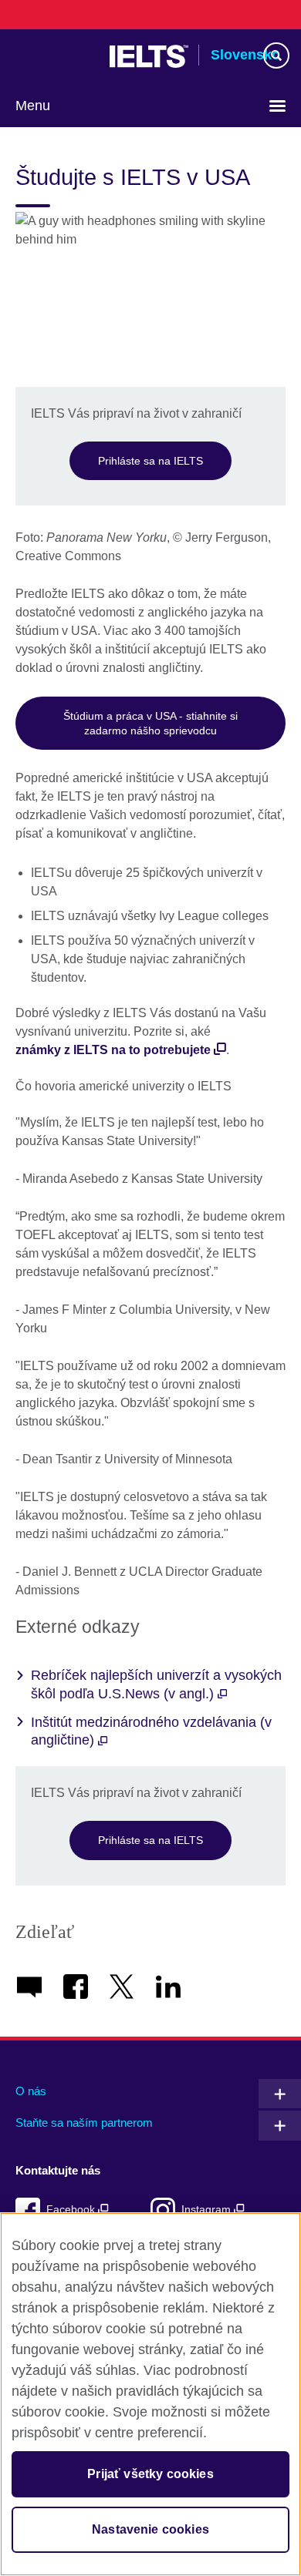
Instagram (208, 2210)
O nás (31, 2091)
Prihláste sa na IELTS (150, 461)
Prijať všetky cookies (150, 2474)
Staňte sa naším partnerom (84, 2123)
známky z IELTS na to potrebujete (113, 1050)
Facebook (72, 2210)
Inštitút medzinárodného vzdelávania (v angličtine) (151, 1731)
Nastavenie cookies (150, 2529)
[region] (150, 2394)
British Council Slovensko (55, 56)
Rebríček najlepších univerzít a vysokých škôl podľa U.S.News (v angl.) (156, 1684)
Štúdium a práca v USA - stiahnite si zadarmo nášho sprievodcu (150, 723)
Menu (33, 106)
